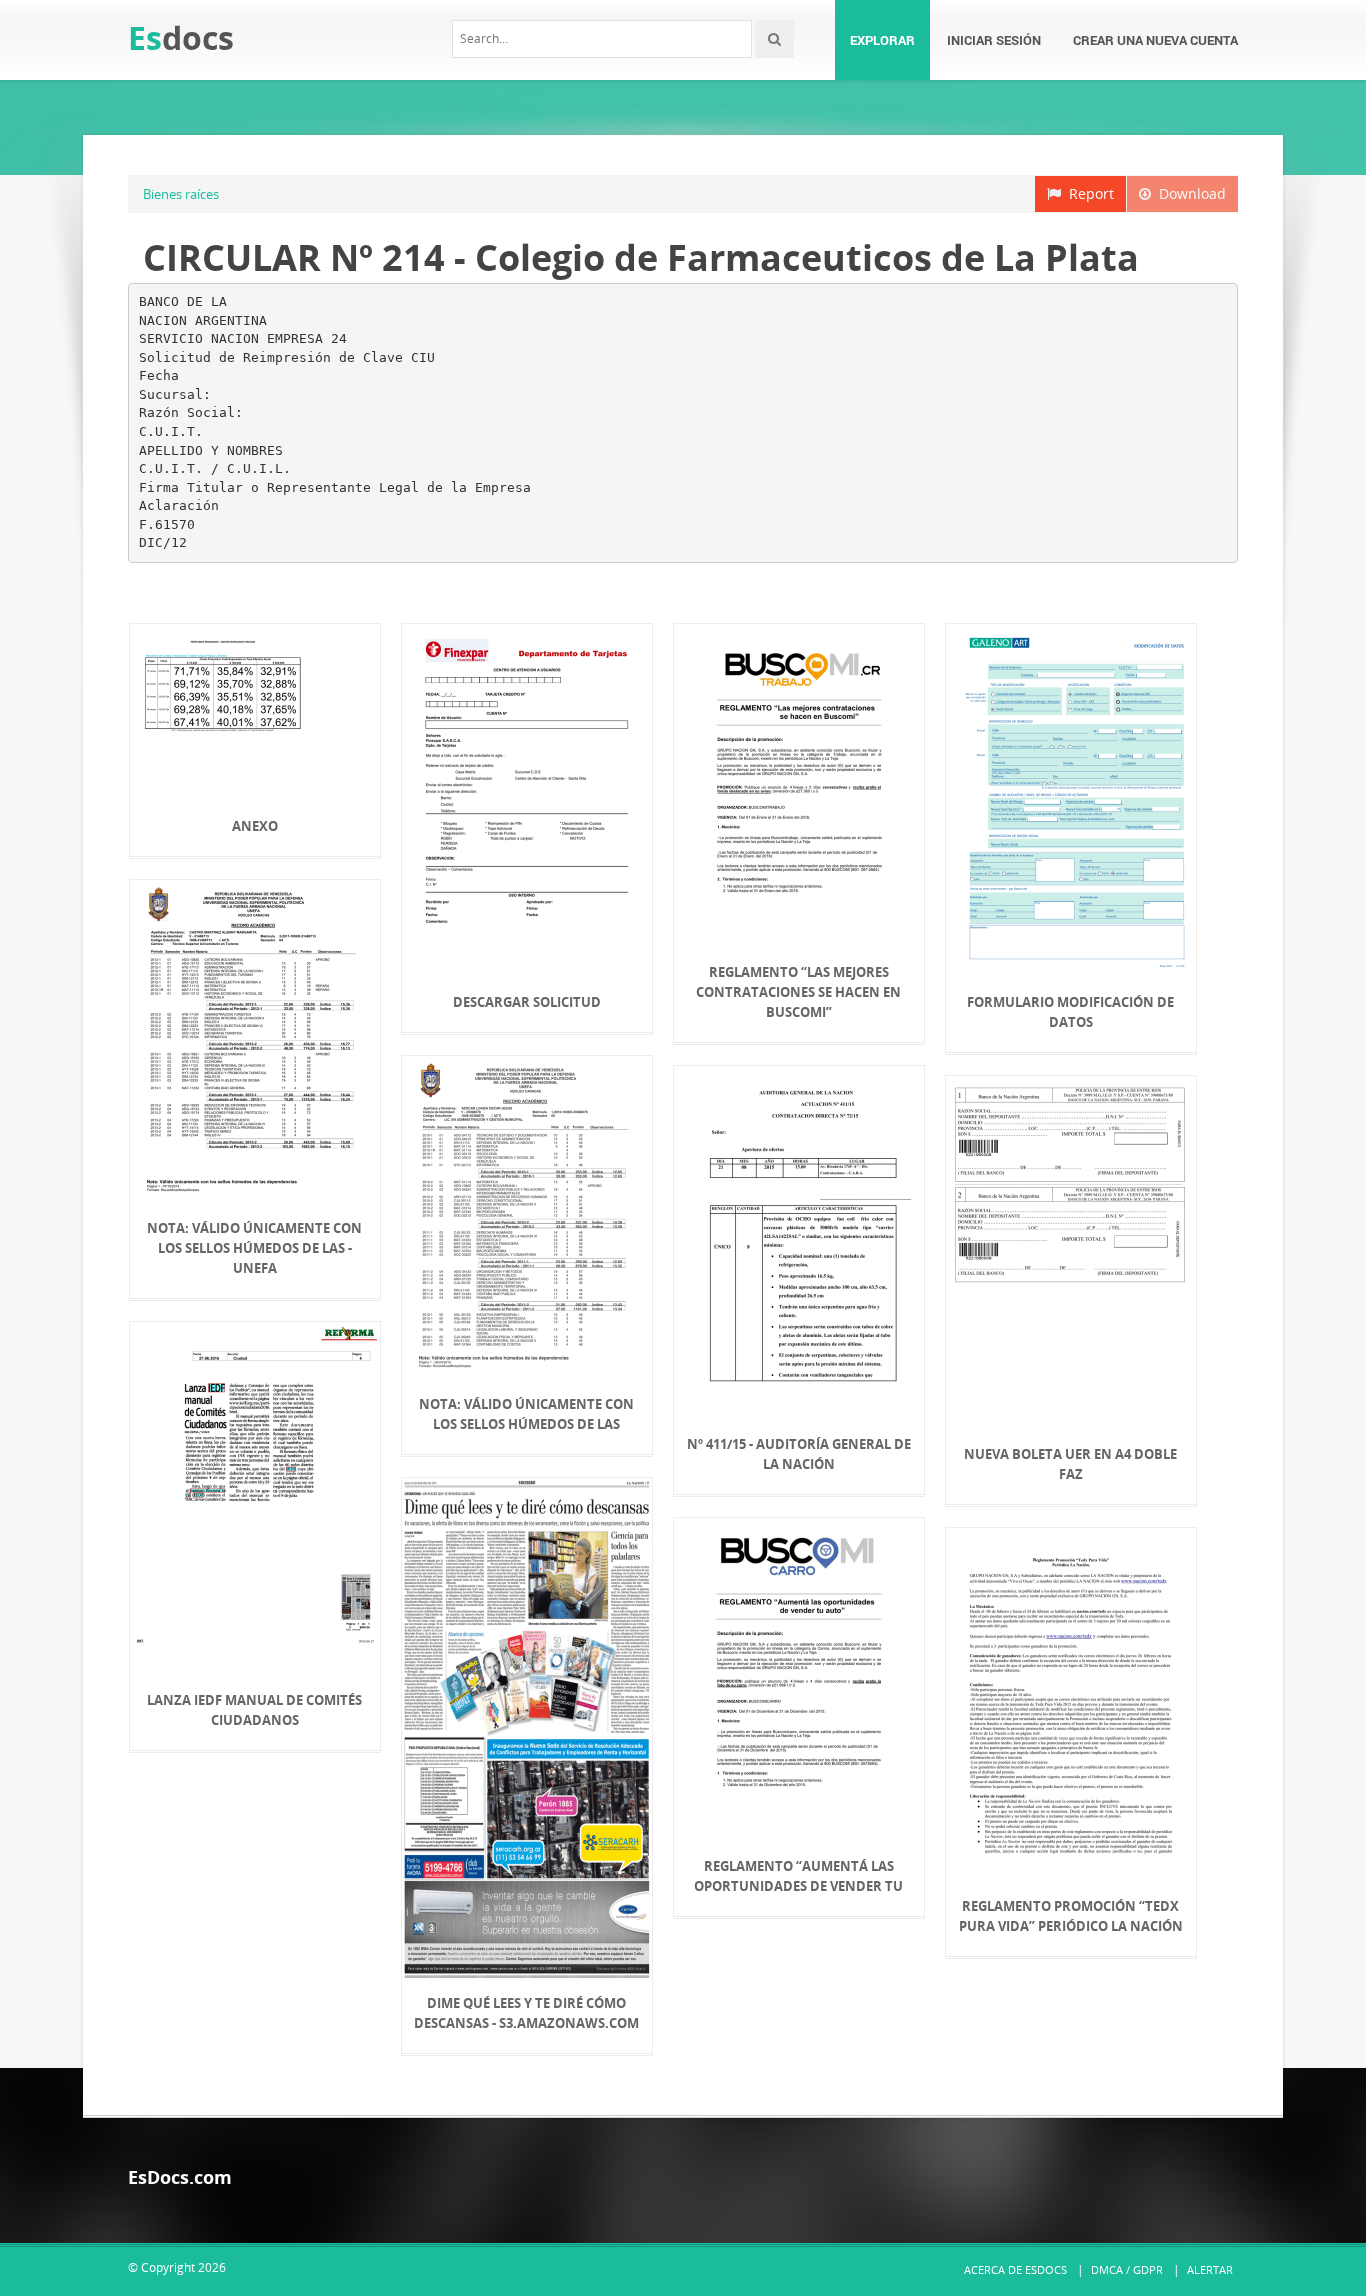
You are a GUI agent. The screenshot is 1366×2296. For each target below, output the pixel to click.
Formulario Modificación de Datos (1070, 1012)
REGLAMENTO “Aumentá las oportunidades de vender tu (798, 1876)
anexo (255, 826)
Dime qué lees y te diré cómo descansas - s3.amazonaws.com (526, 2013)
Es (181, 37)
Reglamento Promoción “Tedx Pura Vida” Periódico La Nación (1071, 1916)
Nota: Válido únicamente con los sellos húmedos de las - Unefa (254, 1248)
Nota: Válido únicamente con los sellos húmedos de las (526, 1414)
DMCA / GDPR (1127, 2269)
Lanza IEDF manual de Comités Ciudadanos (254, 1710)
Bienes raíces (181, 194)
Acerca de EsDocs (1015, 2269)
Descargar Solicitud (527, 1002)
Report (1087, 193)
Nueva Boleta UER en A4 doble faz (1070, 1464)
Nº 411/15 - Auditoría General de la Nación (799, 1454)
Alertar (1210, 2269)
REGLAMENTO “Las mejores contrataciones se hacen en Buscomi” (798, 992)
